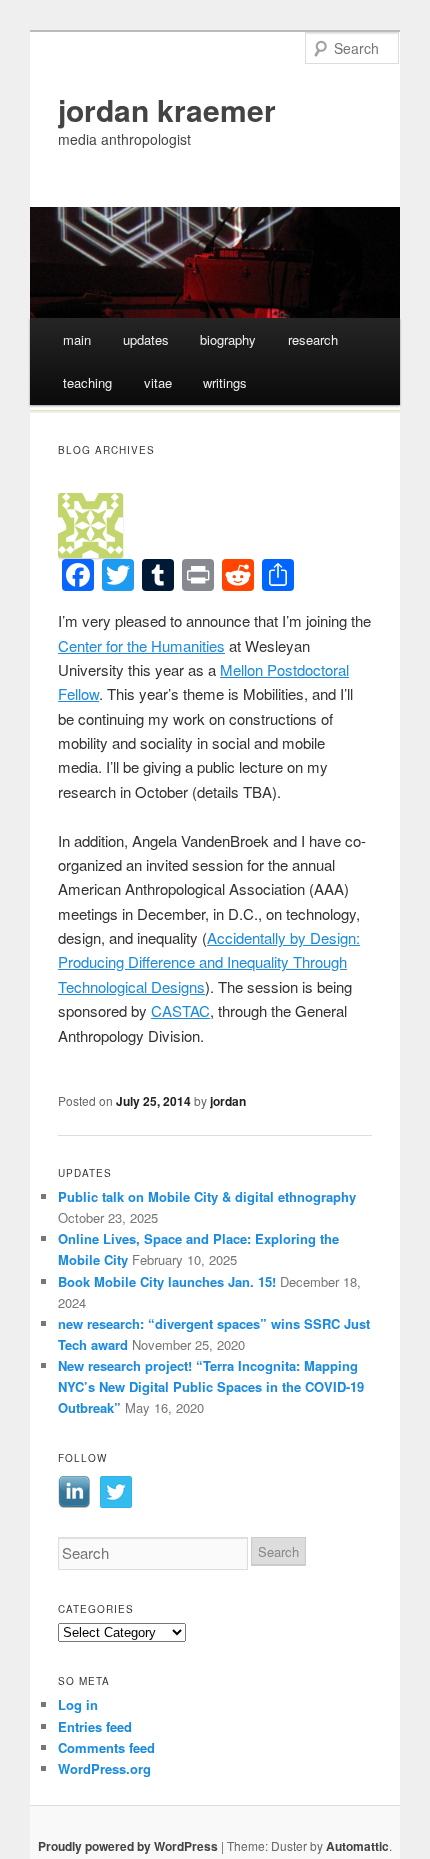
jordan (228, 1101)
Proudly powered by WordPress (128, 1846)
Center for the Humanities (141, 645)
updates (146, 339)
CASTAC (180, 1010)
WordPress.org (104, 1768)
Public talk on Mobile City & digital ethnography (207, 1196)
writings (225, 382)
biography (228, 339)
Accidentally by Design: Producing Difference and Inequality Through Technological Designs (209, 962)
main (77, 339)
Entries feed (95, 1726)
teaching (87, 382)
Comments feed (106, 1747)
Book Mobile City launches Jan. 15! (167, 1281)
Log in (78, 1704)
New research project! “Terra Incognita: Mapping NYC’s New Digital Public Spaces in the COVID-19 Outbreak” (211, 1386)
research (313, 339)
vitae (158, 382)
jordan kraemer (167, 109)
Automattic (357, 1846)
